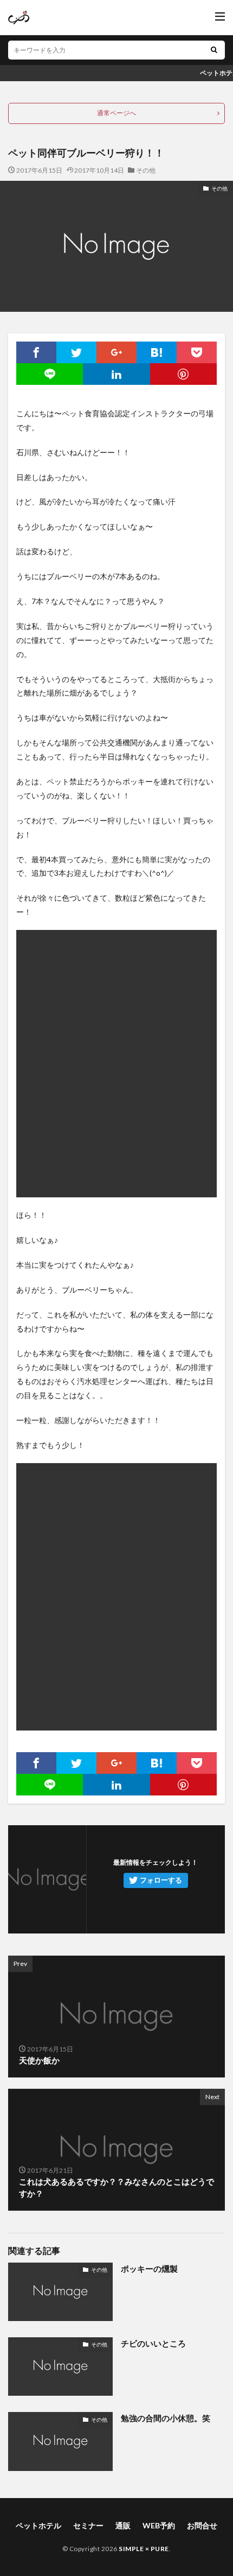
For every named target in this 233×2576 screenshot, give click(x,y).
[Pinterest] (183, 374)
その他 (146, 170)
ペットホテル (38, 2525)
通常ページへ (116, 113)
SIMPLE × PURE (144, 2549)
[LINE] (50, 374)
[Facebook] (36, 352)
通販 (123, 2525)
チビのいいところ (153, 2343)
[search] (214, 50)
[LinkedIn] (116, 374)
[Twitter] (76, 352)
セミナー (88, 2525)
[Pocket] (197, 352)
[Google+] (116, 352)
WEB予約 (159, 2525)
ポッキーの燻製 (149, 2269)
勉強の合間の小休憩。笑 (166, 2418)
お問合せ (202, 2525)
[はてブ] (157, 352)
